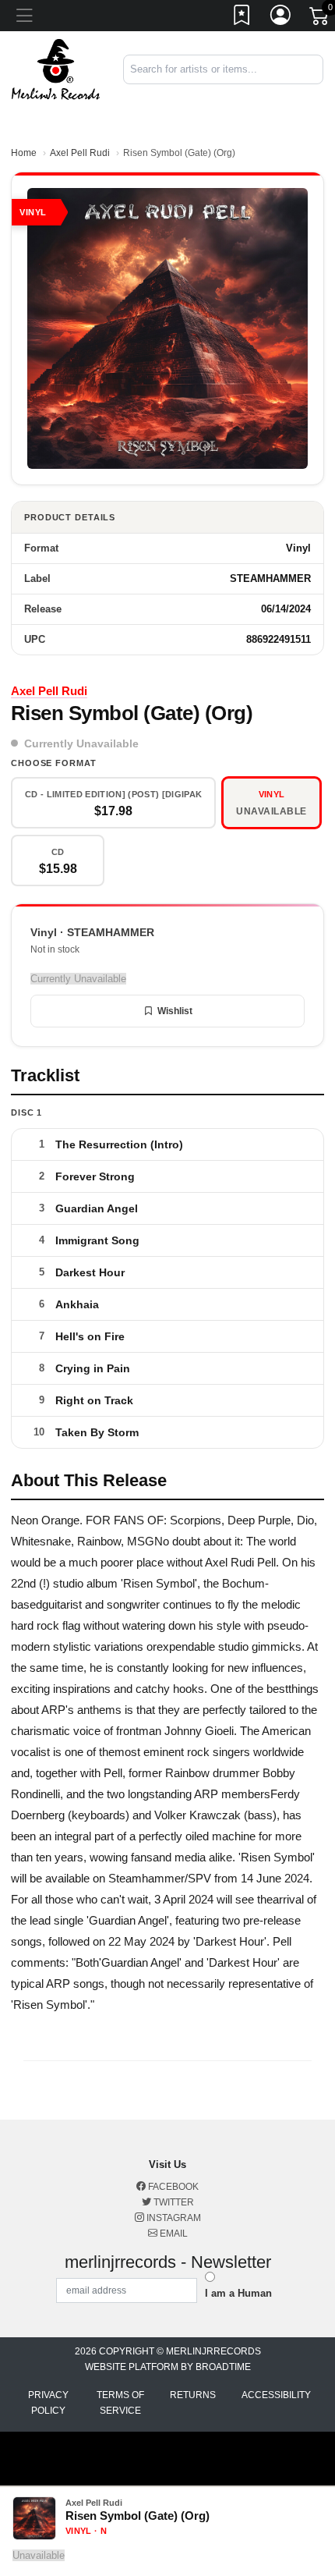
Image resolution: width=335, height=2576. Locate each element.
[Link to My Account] (281, 18)
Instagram (173, 2218)
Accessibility (276, 2395)
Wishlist (175, 1011)
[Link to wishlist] (242, 18)
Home (24, 153)
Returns (193, 2395)
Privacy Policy (48, 2403)
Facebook (172, 2187)
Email (173, 2234)
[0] (320, 19)
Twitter (173, 2202)
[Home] (56, 68)
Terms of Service (120, 2403)
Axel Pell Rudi (80, 153)
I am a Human (238, 2293)
